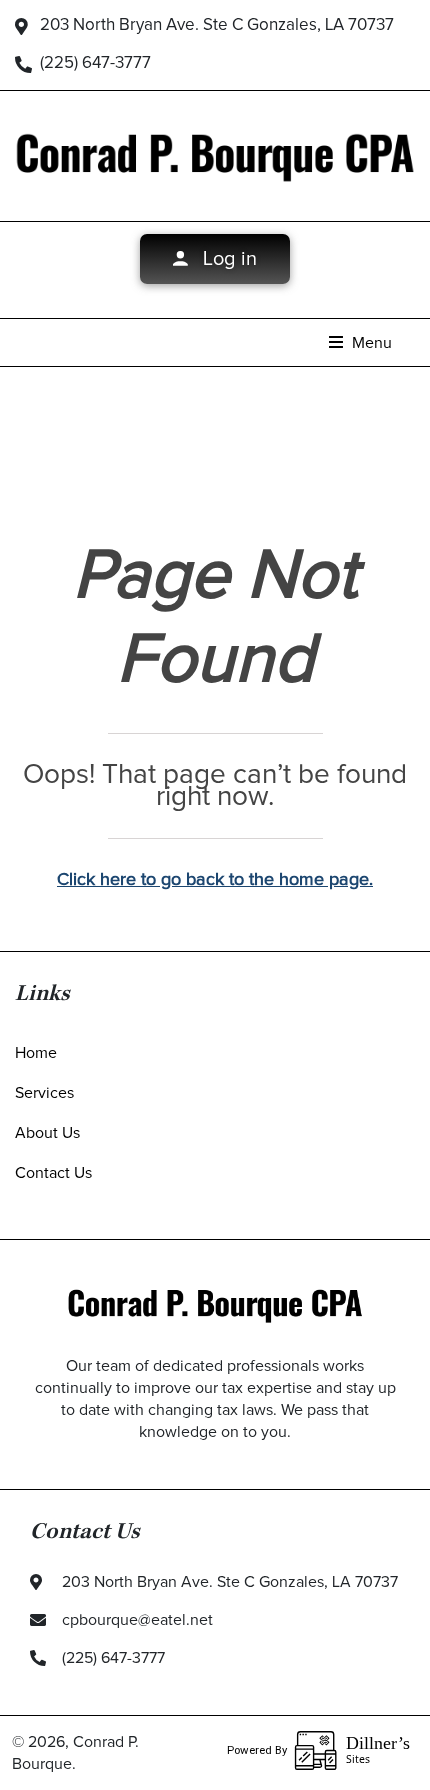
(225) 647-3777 (95, 63)
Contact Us (53, 1173)
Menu (370, 343)
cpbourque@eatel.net (137, 1620)
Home (36, 1053)
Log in (227, 259)
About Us (47, 1133)
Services (44, 1093)
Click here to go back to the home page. (215, 880)
